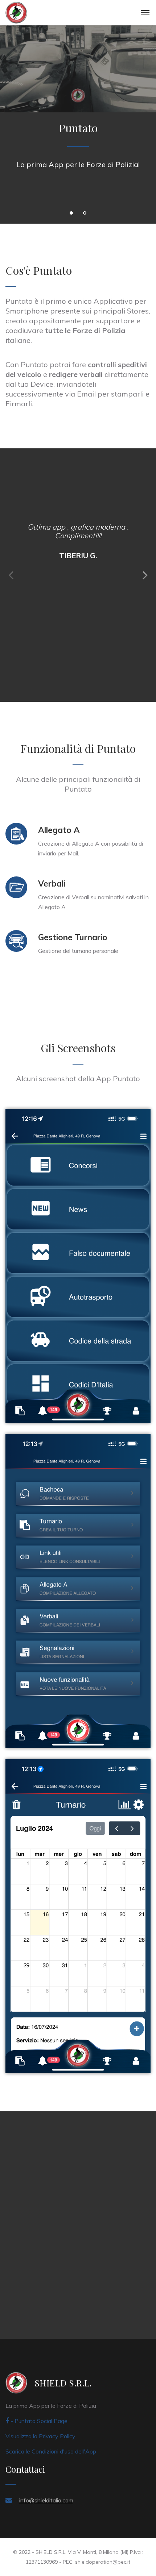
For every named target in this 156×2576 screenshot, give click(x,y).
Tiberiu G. (78, 555)
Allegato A (59, 830)
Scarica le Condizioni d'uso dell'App (51, 2451)
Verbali (52, 883)
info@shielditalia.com (46, 2500)
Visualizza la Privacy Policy (40, 2436)
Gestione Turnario (73, 937)
